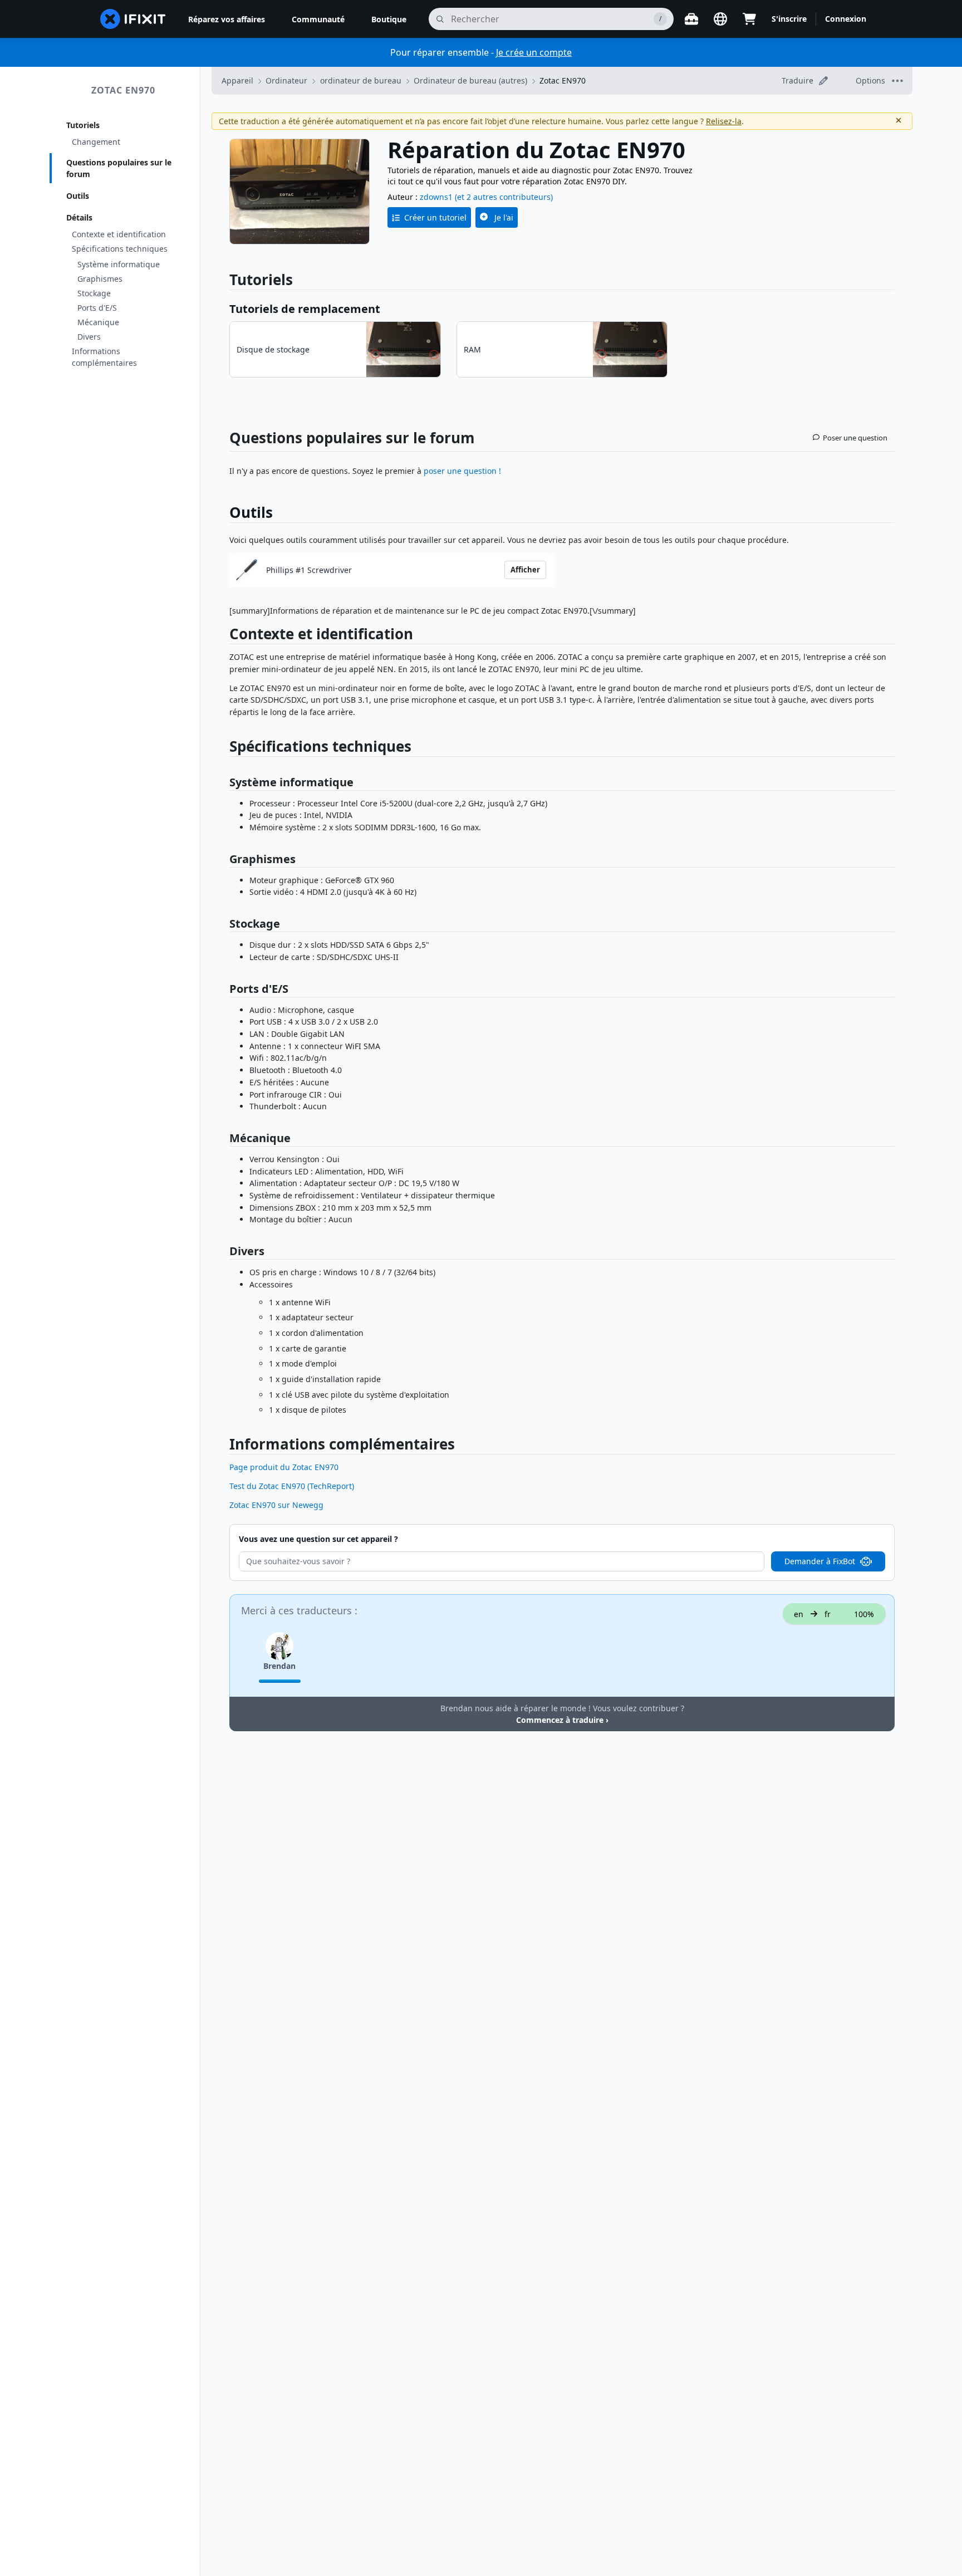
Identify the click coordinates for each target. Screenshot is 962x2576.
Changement (96, 142)
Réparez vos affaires (227, 19)
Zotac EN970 (123, 90)
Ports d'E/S (97, 308)
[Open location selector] (720, 19)
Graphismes (100, 279)
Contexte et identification (119, 234)
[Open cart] (749, 19)
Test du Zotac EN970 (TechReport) (292, 1486)
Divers (89, 337)
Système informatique (119, 264)
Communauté (318, 19)
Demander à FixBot (820, 1561)
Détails (79, 217)
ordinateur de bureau (361, 80)
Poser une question (855, 438)
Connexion (846, 19)
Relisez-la (724, 121)
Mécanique (98, 322)
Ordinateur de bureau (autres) (470, 80)
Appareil (237, 80)
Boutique (389, 19)
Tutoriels (83, 125)
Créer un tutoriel (435, 217)
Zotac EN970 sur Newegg (276, 1505)
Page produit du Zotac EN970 (284, 1467)
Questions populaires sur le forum (119, 168)
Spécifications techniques (120, 249)
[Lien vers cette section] (224, 636)
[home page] (133, 19)
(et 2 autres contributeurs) (504, 197)
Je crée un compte (534, 52)
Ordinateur (286, 80)
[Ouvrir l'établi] (691, 19)
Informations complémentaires (104, 357)
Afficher (525, 570)
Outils (78, 196)
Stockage (94, 293)
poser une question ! (462, 471)
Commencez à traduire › (562, 1720)
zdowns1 (436, 197)
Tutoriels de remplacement (305, 309)
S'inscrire (789, 19)
